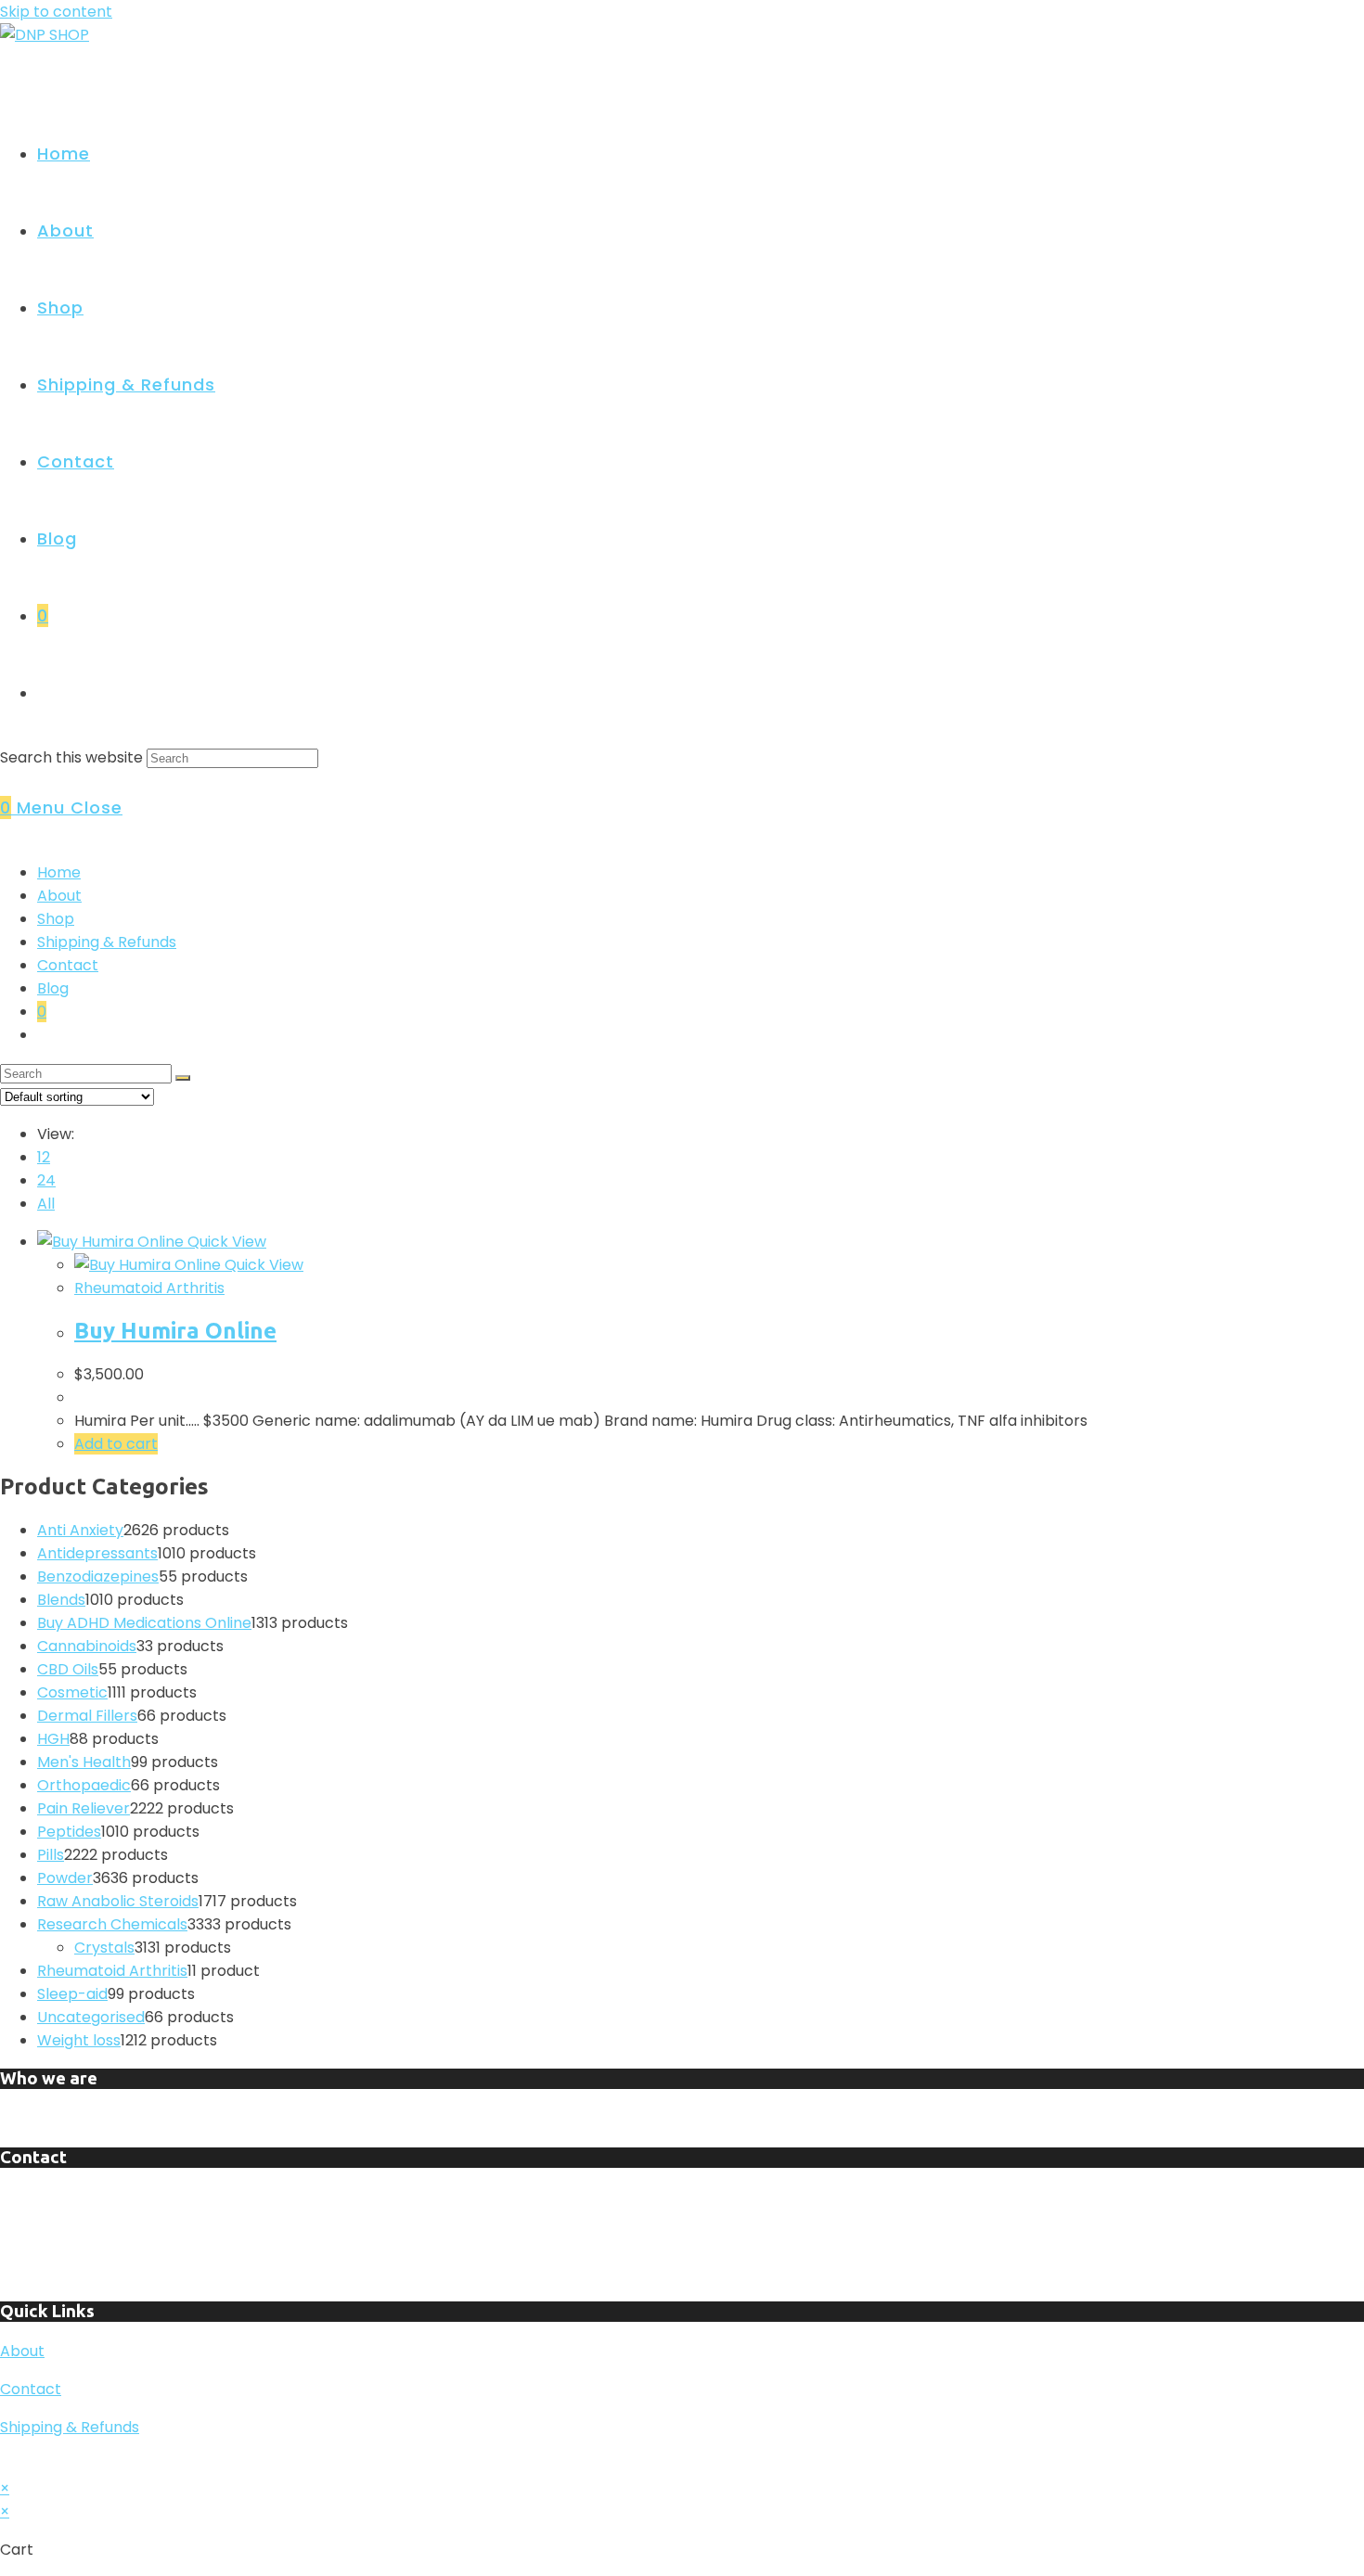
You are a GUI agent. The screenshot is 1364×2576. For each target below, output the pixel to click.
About (59, 896)
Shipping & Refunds (107, 942)
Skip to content (56, 12)
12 (44, 1157)
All (46, 1204)
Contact (68, 965)
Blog (53, 988)
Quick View (225, 1242)
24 (46, 1180)
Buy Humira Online (175, 1331)
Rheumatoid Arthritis (149, 1288)
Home (59, 872)
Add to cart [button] (116, 1444)
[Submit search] (183, 1078)
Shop (56, 919)
